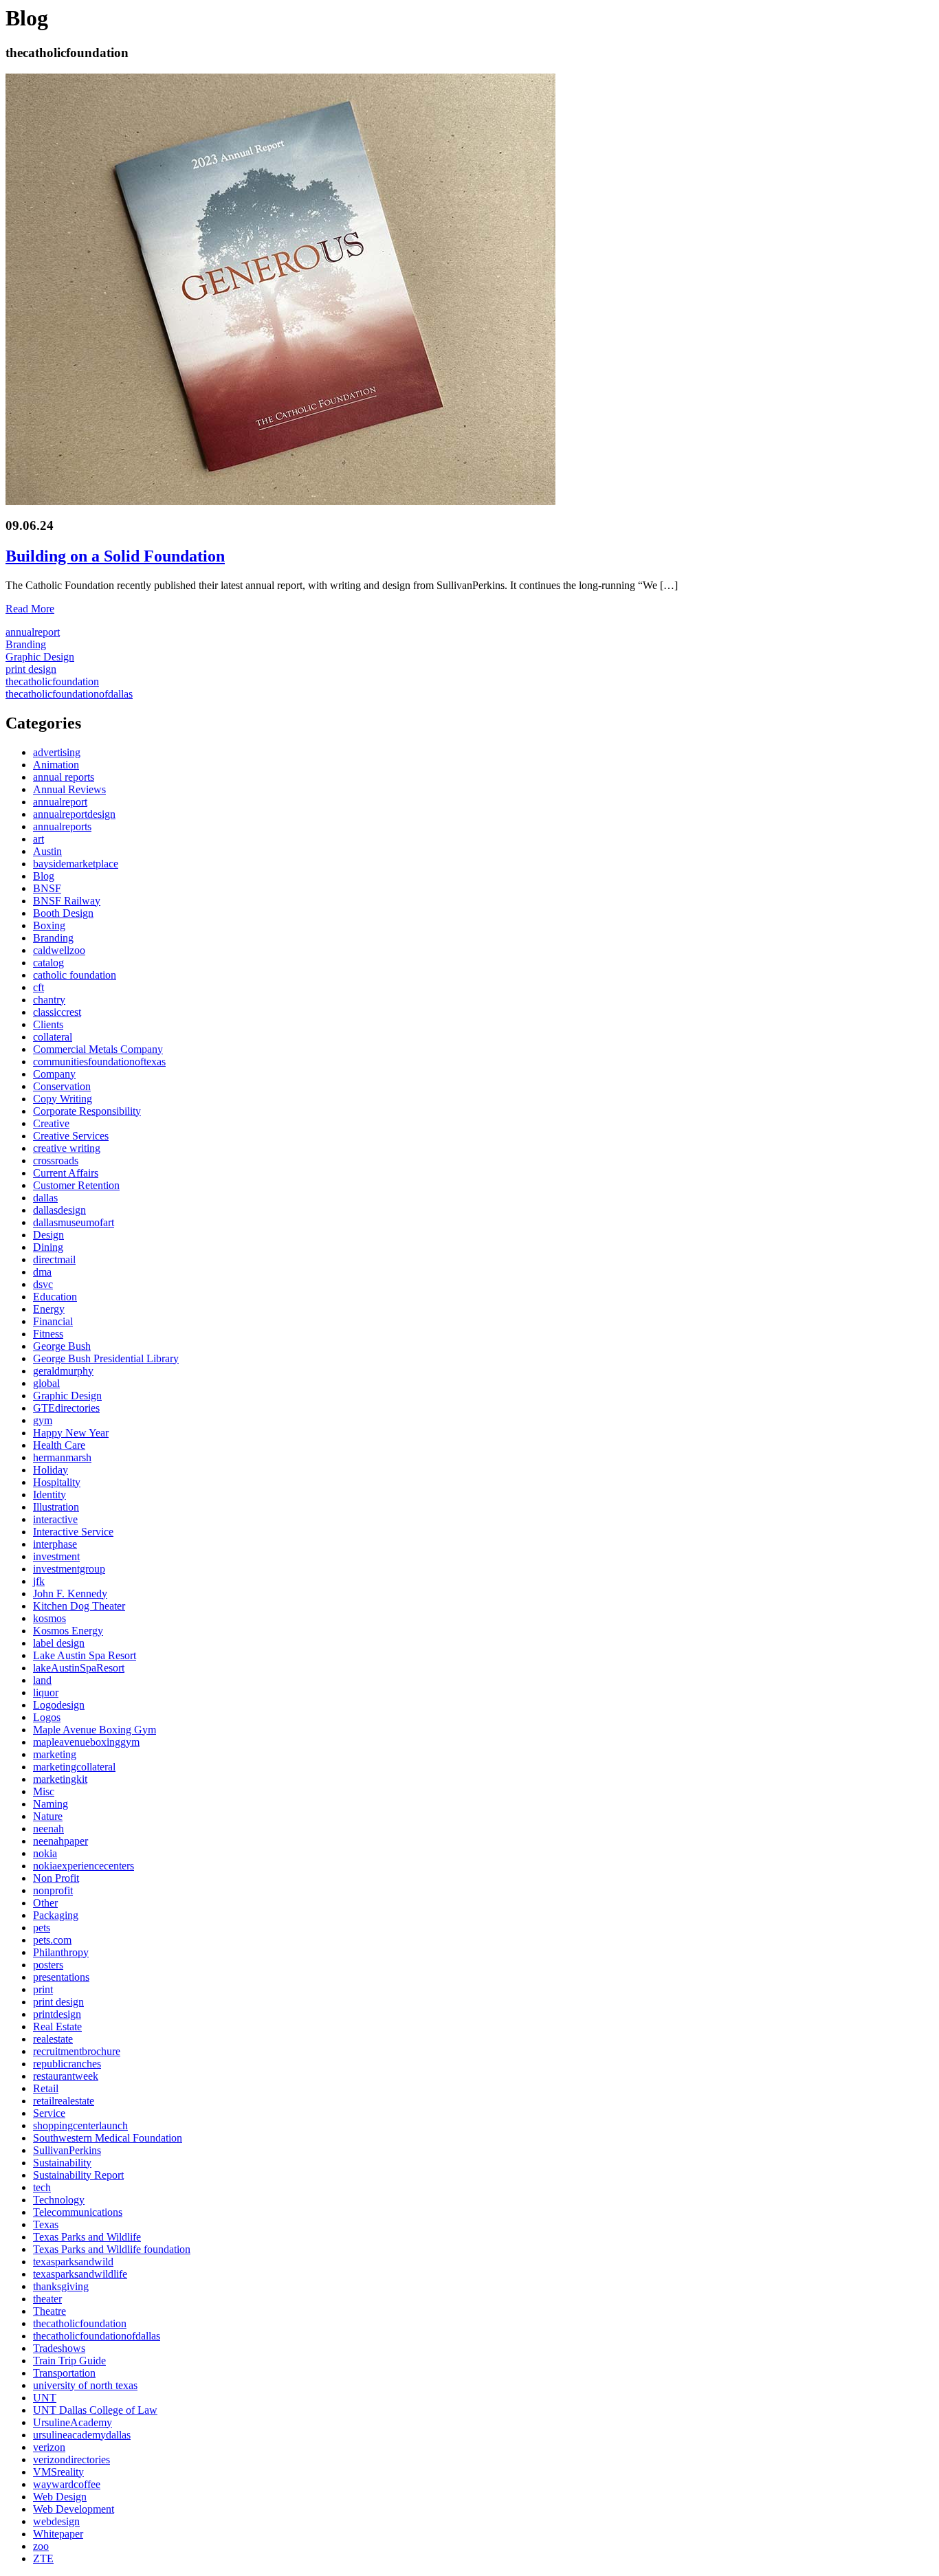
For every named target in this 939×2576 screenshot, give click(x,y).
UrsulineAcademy (73, 2422)
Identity (49, 1495)
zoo (41, 2546)
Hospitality (57, 1482)
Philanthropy (61, 1952)
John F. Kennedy (70, 1594)
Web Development (74, 2509)
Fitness (48, 1334)
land (42, 1680)
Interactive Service (73, 1532)
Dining (48, 1247)
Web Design (60, 2497)
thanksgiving (61, 2286)
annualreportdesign (74, 814)
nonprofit (53, 1890)
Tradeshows (59, 2348)
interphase (55, 1544)
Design (48, 1235)
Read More (30, 609)
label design (59, 1643)
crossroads (56, 1161)
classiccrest (57, 1012)
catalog (48, 963)
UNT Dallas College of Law (95, 2410)
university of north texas (85, 2385)
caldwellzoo (59, 950)
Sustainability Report (78, 2175)
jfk (39, 1581)
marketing (55, 1754)
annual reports (64, 777)
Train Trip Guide (69, 2361)
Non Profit (56, 1878)
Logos (47, 1717)
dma (42, 1272)
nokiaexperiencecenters (84, 1866)
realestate (53, 2039)
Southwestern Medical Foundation (108, 2138)
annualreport (33, 632)
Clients (48, 1024)
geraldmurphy (63, 1371)
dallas (45, 1198)
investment (56, 1556)
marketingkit (60, 1779)
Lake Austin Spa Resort (85, 1655)
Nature (48, 1816)
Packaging (56, 1915)
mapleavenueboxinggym (86, 1742)
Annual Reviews (69, 789)
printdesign (57, 2014)
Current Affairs (66, 1173)
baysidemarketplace (76, 864)
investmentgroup (69, 1569)
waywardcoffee (67, 2484)
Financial (53, 1321)
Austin (47, 851)
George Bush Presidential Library (106, 1358)
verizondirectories (71, 2460)
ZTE (43, 2558)
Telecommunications (78, 2212)
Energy (49, 1309)
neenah (48, 1829)
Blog (44, 876)
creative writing (67, 1148)
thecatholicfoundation (52, 681)
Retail (46, 2088)
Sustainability (62, 2163)
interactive (55, 1519)
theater (47, 2299)
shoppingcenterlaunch (80, 2125)
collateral (53, 1037)
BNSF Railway (67, 901)
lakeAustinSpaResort (79, 1668)
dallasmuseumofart (74, 1222)
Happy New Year (71, 1433)
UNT (45, 2398)
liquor (46, 1692)
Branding (26, 644)
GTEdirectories (66, 1408)
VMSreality (58, 2472)
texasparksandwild (73, 2262)
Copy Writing (63, 1099)
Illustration (56, 1507)
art (38, 839)
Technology (59, 2200)
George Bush (62, 1346)
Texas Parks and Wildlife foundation (112, 2249)
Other (45, 1903)
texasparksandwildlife (80, 2274)
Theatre (49, 2311)
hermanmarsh (62, 1457)
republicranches (67, 2064)
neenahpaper (60, 1841)
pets (42, 1928)
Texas (46, 2224)
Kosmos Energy (68, 1631)
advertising (57, 752)
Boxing (49, 925)
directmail (54, 1259)
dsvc (43, 1284)
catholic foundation (75, 975)
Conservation (62, 1086)
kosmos (49, 1618)
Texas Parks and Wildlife (87, 2237)
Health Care (59, 1445)
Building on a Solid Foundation (115, 556)
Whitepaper (58, 2534)
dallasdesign (59, 1210)
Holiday (51, 1470)
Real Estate (57, 2027)
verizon (49, 2447)
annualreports (62, 826)
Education (55, 1297)
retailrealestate (64, 2101)
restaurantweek (66, 2076)
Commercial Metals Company (98, 1049)
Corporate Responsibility (87, 1111)
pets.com (52, 1940)
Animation (56, 765)
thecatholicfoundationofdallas (69, 694)
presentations (61, 1977)
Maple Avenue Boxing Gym (95, 1730)
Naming (51, 1804)
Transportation (64, 2373)
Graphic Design (40, 657)
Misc (44, 1791)
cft (38, 987)
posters (48, 1965)
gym (43, 1420)
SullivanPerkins (67, 2150)
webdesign (56, 2521)
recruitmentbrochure (77, 2051)
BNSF (47, 888)
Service (49, 2113)
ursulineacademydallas (82, 2435)
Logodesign (59, 1705)
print (43, 1989)
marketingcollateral (74, 1767)
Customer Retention (76, 1185)
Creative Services (71, 1136)
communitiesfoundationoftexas (99, 1062)
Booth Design (63, 913)
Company (54, 1074)
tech (42, 2187)
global (46, 1383)
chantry (49, 1000)
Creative (51, 1123)
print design (31, 669)
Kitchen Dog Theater (79, 1606)
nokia (45, 1853)
